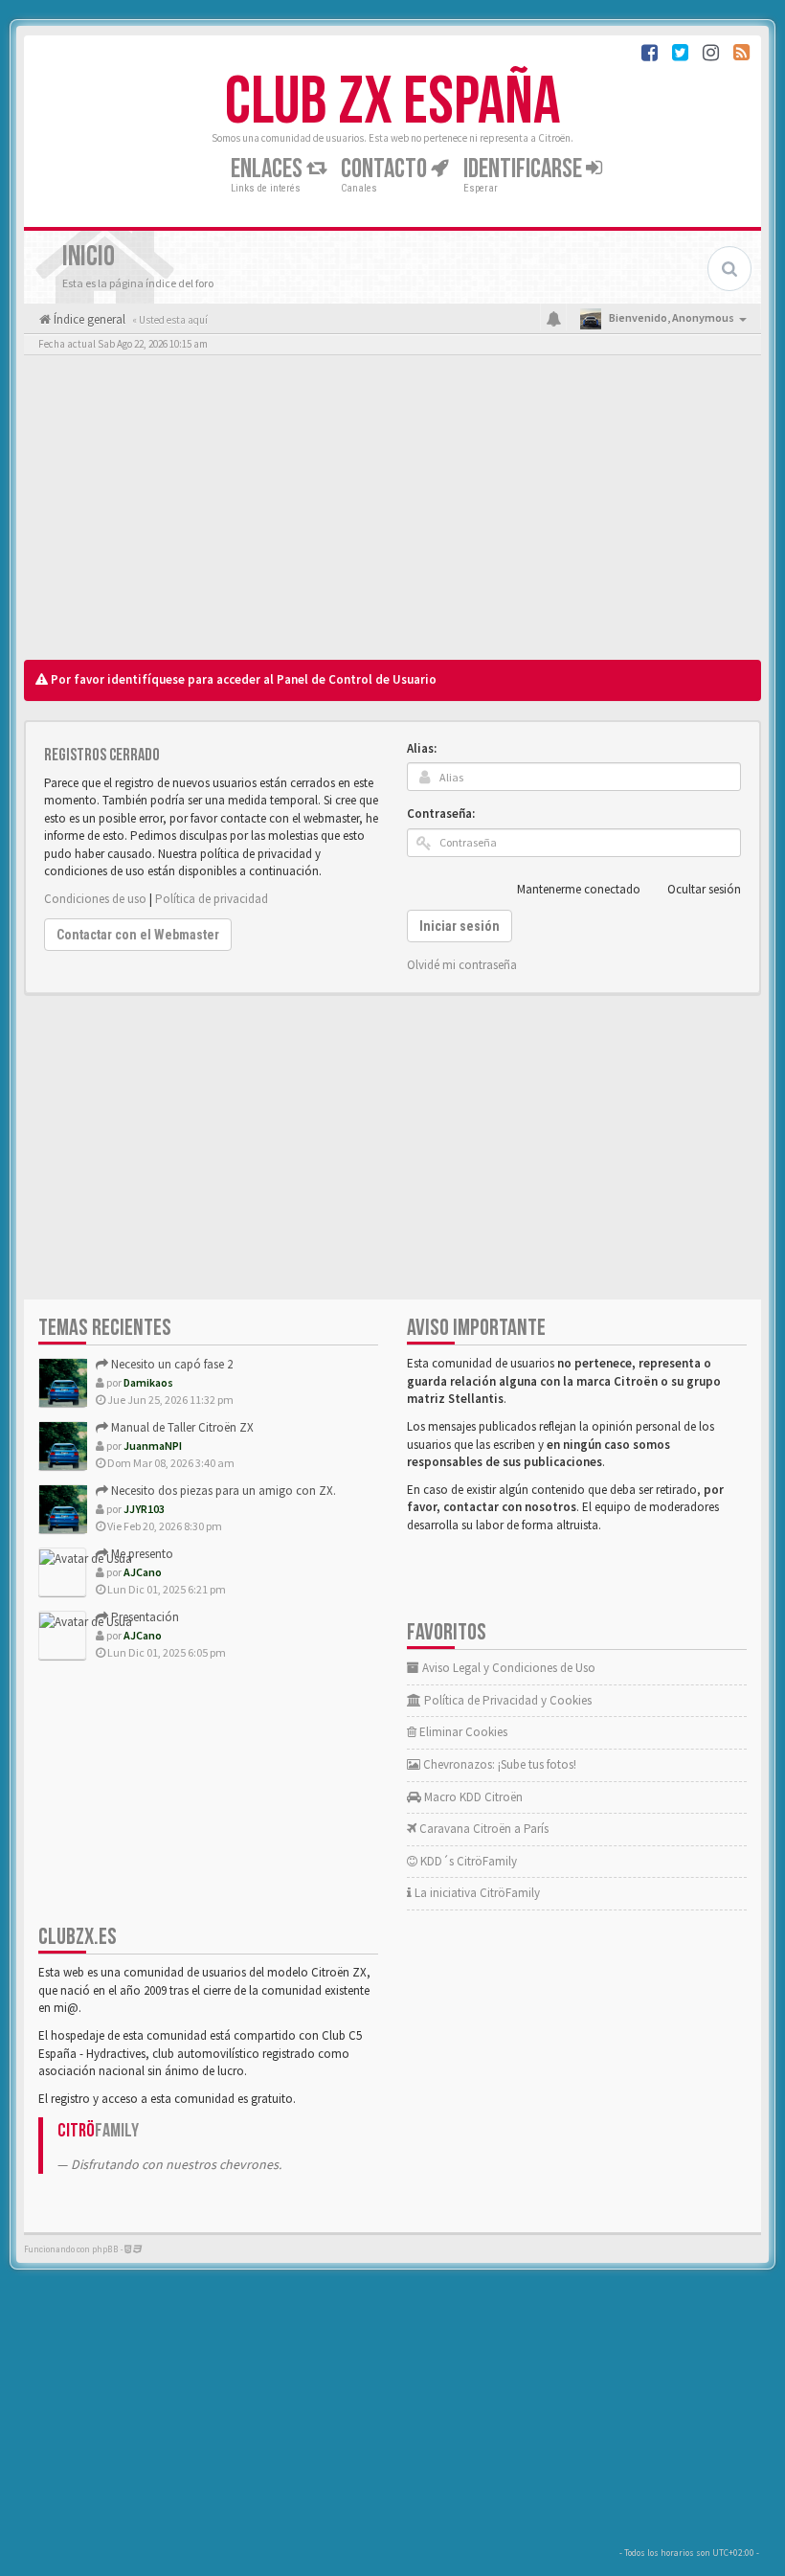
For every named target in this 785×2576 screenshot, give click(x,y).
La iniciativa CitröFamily (476, 1893)
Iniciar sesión (460, 926)
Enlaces (269, 169)
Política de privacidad (212, 899)
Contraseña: (441, 813)
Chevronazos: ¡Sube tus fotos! (498, 1764)
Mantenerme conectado (579, 889)
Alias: (422, 748)
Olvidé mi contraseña (462, 965)
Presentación (144, 1617)
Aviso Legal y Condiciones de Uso (507, 1668)
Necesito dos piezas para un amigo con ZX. (222, 1491)
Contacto (386, 169)
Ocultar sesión (704, 889)
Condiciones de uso (95, 899)
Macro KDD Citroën (472, 1797)
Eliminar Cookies (462, 1732)
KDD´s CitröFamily (467, 1861)
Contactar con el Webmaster (138, 935)
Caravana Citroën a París (482, 1829)
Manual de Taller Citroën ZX (181, 1427)
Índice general (88, 319)
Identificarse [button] (525, 169)
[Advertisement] (392, 512)
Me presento (141, 1554)
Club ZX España (392, 102)
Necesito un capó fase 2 (170, 1364)
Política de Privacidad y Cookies (506, 1700)
